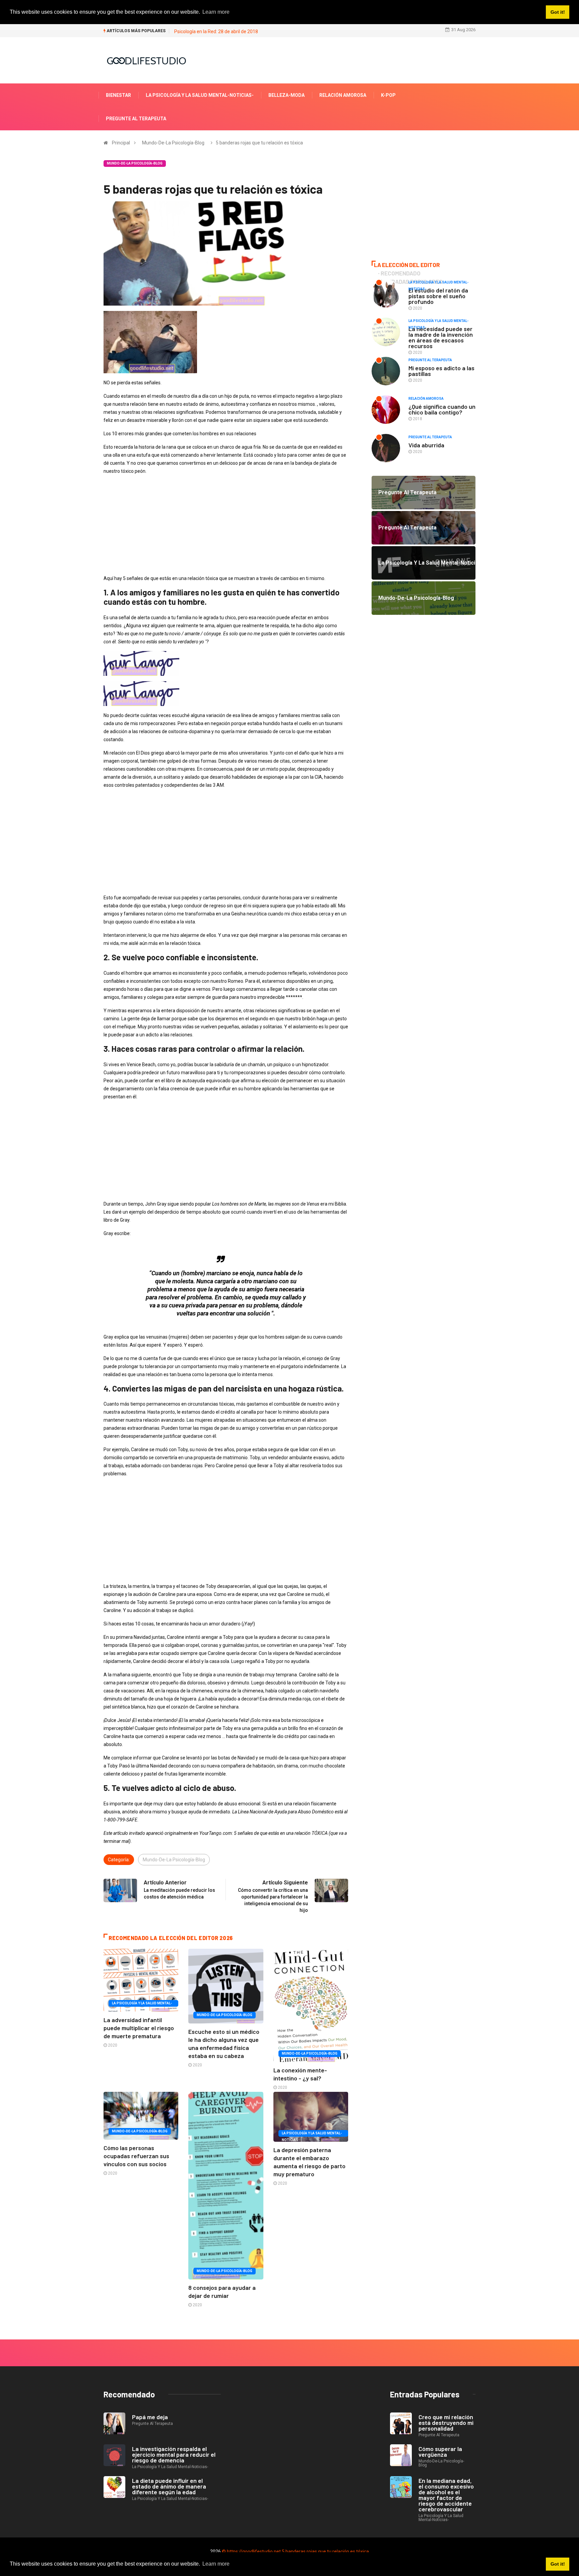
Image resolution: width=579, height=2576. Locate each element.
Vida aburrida (426, 445)
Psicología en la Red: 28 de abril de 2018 (216, 31)
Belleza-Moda (286, 95)
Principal (121, 143)
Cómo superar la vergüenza (440, 2452)
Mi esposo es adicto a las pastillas (441, 371)
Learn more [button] (216, 2564)
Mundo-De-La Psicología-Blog (173, 143)
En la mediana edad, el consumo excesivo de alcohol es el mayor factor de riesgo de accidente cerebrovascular (446, 2495)
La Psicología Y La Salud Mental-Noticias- (200, 95)
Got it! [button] (558, 2564)
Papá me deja (150, 2417)
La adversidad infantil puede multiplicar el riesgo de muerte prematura (139, 2028)
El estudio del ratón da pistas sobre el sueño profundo (438, 296)
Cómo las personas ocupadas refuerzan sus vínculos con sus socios (136, 2156)
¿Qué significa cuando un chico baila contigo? (442, 409)
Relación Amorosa (343, 95)
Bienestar (118, 95)
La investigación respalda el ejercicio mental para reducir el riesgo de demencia (174, 2454)
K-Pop (388, 95)
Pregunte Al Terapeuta (136, 119)
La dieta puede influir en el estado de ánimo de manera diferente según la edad (169, 2486)
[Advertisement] (226, 527)
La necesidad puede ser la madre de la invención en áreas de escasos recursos (441, 337)
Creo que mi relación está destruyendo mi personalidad (446, 2423)
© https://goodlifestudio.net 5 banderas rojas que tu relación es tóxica (295, 2552)
